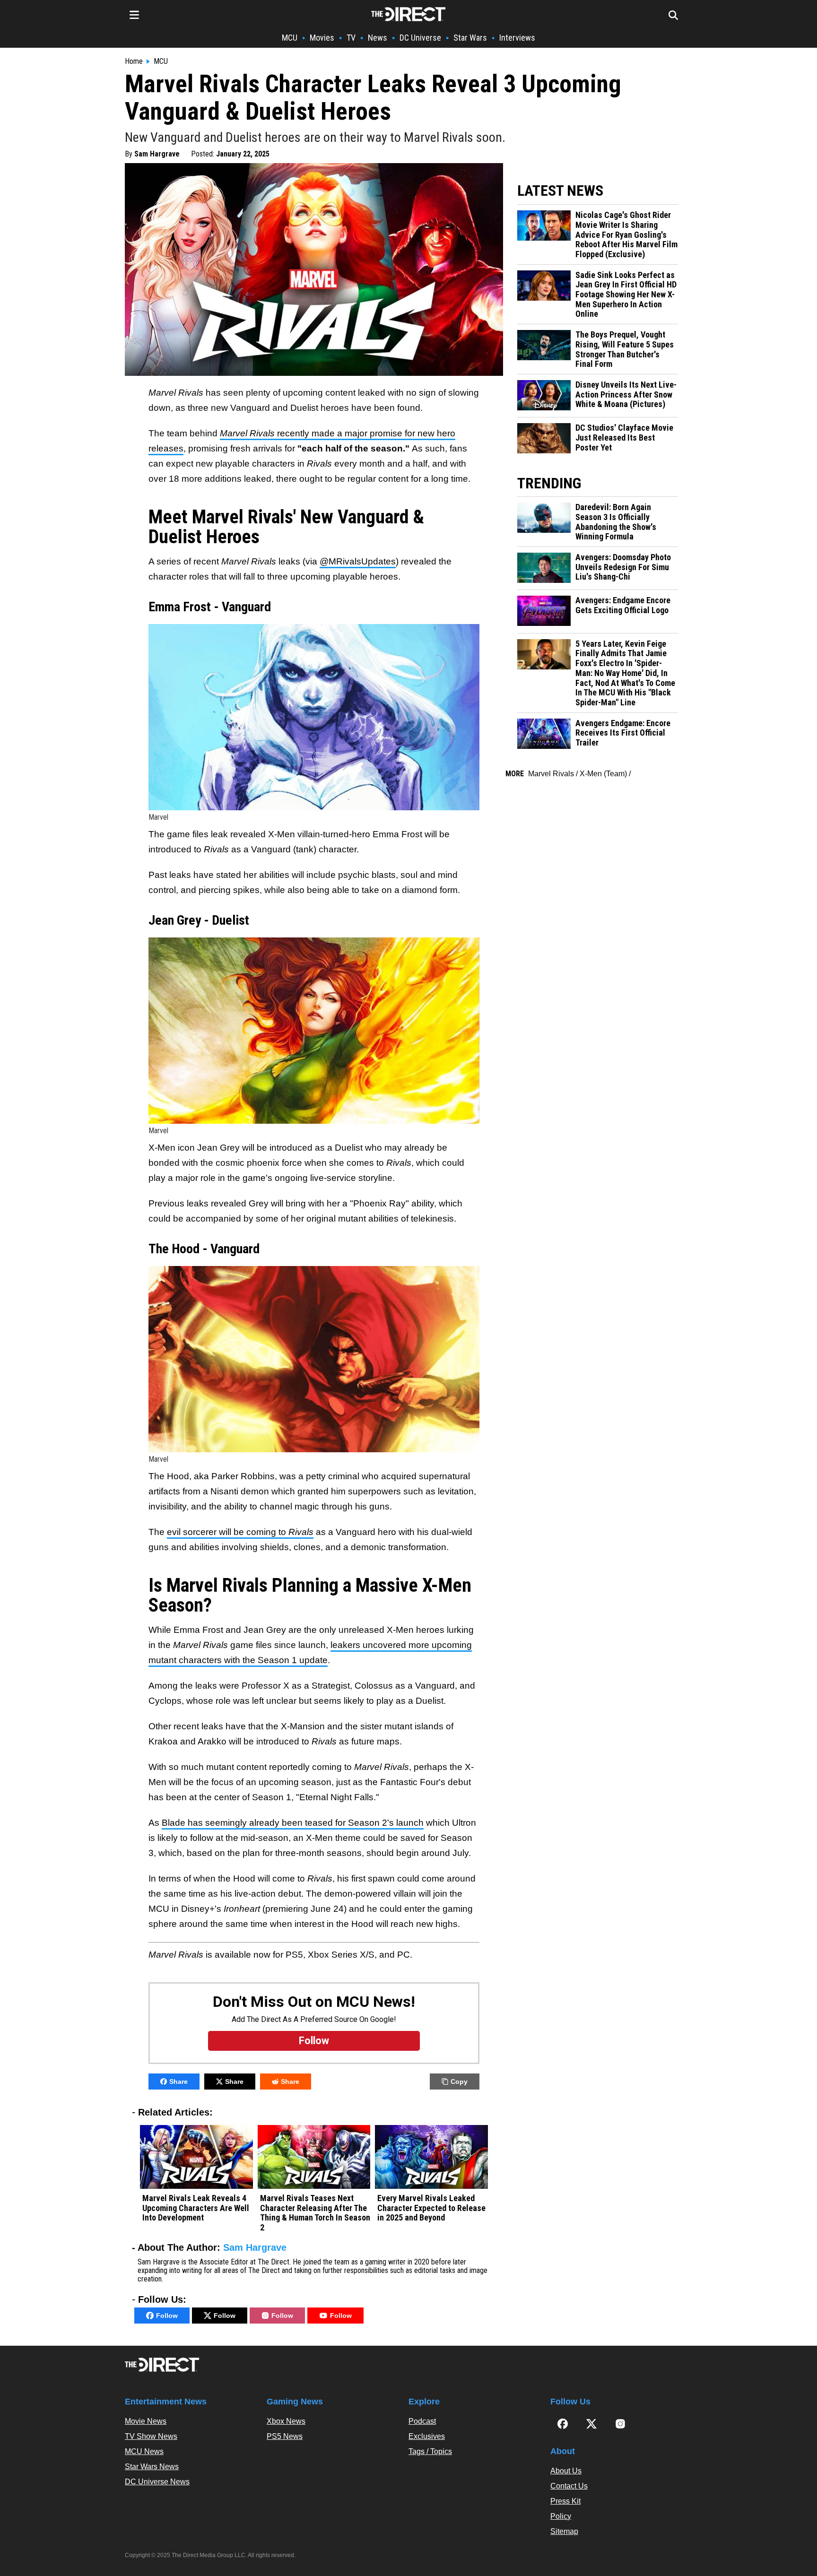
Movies (322, 38)
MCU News (144, 2451)
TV (351, 38)
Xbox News (286, 2421)
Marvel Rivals (551, 774)
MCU (290, 38)
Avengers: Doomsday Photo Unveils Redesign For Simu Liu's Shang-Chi (623, 567)
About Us (566, 2471)
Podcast (422, 2421)
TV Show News (151, 2436)
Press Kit (565, 2501)
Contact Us (569, 2486)
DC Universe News (157, 2482)
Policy (561, 2516)
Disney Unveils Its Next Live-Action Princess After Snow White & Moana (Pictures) (626, 395)
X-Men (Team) (603, 774)
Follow (167, 2316)
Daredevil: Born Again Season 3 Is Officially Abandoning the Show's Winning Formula (616, 522)
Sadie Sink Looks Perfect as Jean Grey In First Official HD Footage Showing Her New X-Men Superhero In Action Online (626, 295)
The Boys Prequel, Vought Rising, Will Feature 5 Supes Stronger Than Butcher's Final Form (625, 349)
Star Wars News (152, 2467)
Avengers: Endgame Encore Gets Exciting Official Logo (623, 605)
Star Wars (470, 38)
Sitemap (564, 2531)
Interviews (517, 38)
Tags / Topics (430, 2451)
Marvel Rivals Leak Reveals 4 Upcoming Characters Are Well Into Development (196, 2208)
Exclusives (427, 2436)
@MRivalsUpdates (358, 561)
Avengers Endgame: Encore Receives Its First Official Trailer (623, 733)
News (378, 38)
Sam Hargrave (157, 154)
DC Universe (420, 38)
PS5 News (285, 2436)
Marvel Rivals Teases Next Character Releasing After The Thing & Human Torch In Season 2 (315, 2213)
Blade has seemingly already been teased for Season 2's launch (293, 1823)
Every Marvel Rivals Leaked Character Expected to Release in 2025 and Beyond (431, 2208)
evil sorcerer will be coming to (240, 1532)
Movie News (146, 2421)
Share (178, 2082)
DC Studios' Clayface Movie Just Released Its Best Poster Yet (624, 438)
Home (134, 61)
